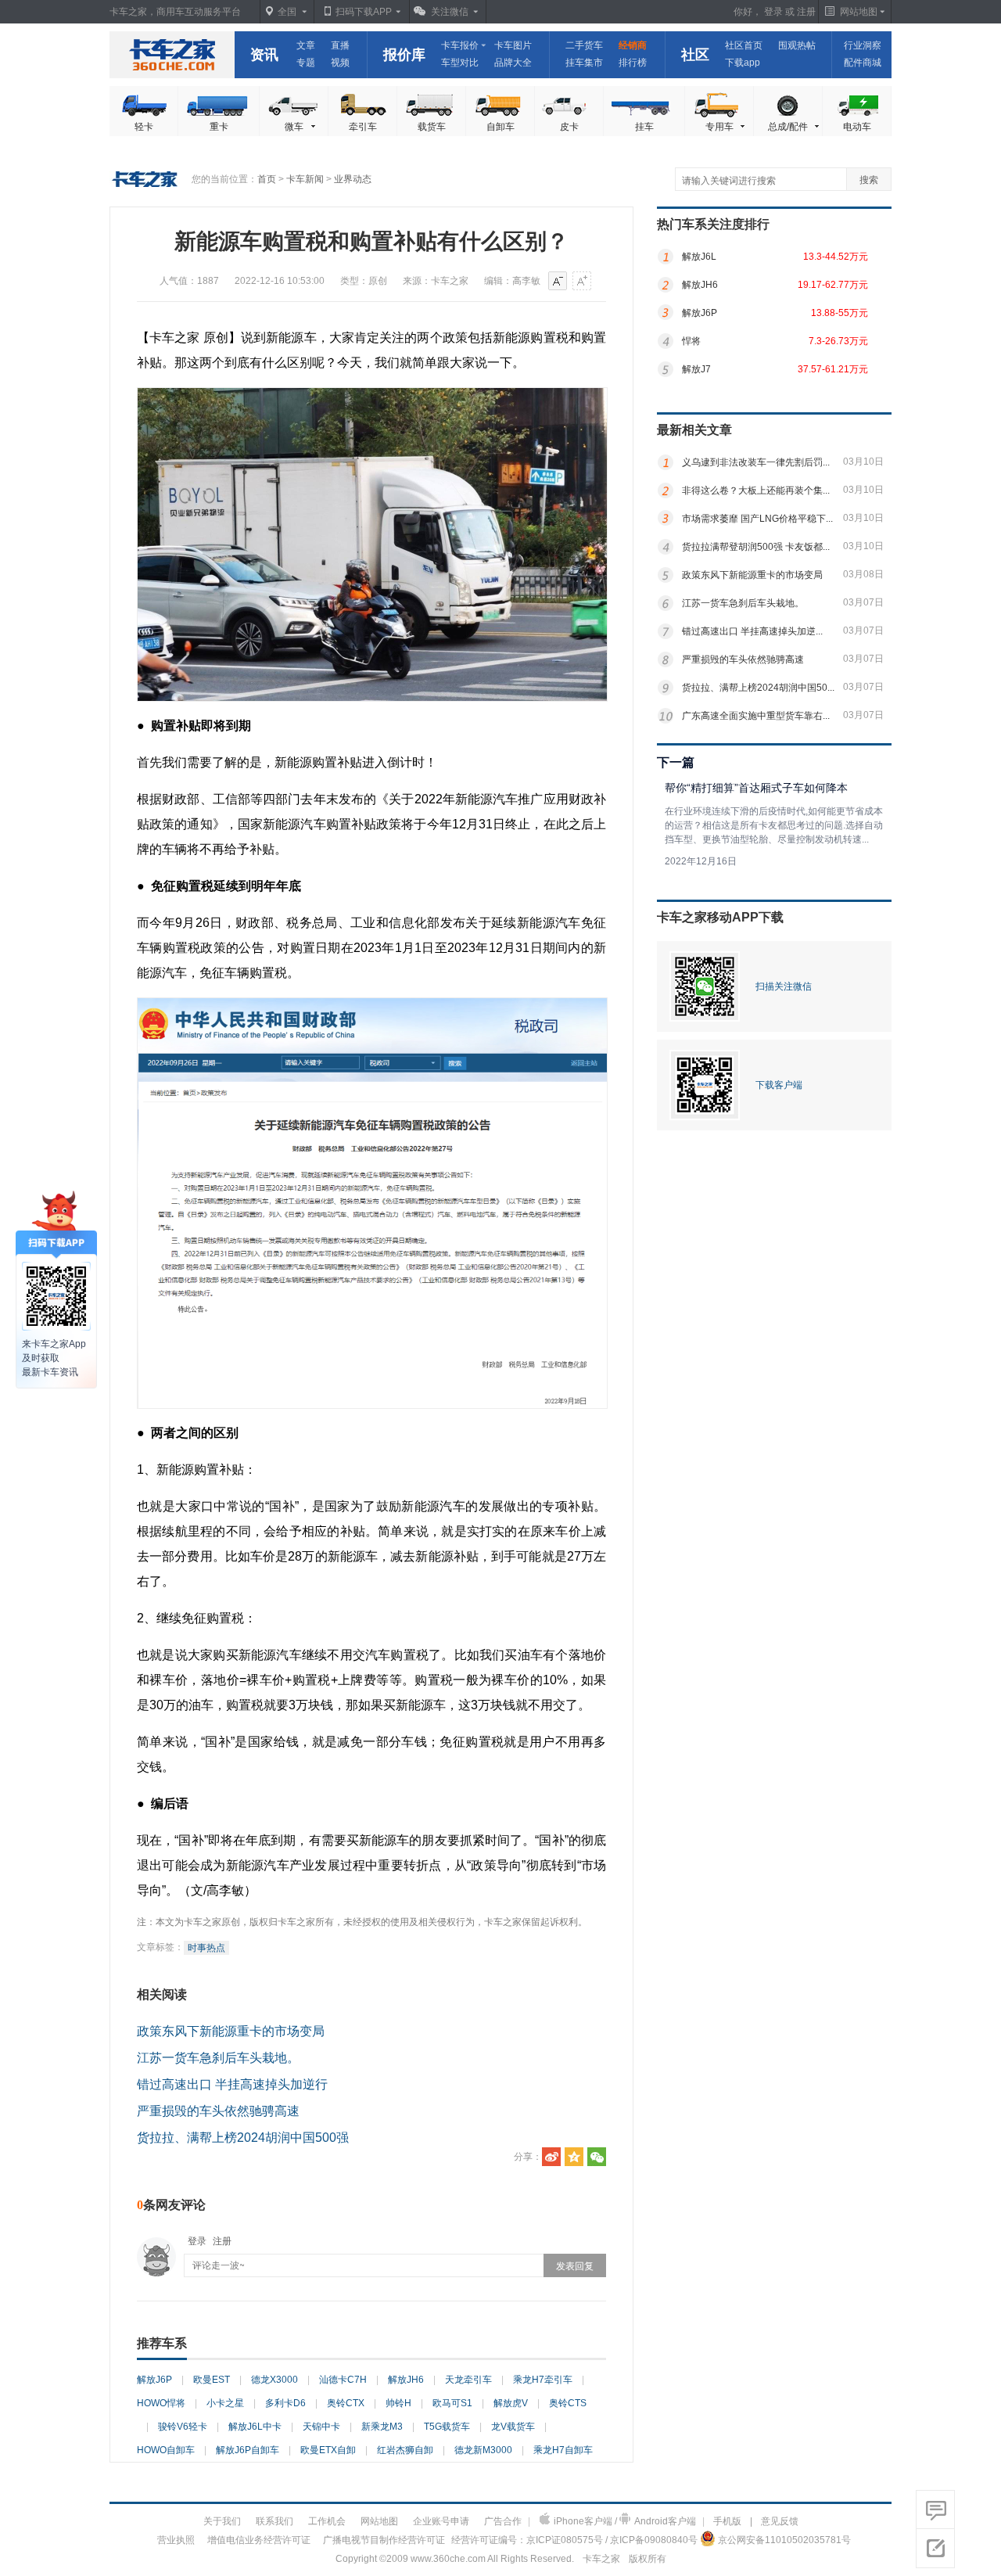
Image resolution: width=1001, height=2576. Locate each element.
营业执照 (176, 2540)
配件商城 (863, 63)
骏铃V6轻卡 (183, 2427)
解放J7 (696, 369)
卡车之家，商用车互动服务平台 (175, 12)
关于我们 (222, 2521)
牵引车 (363, 127)
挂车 (644, 127)
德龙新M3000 (483, 2450)
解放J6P (154, 2380)
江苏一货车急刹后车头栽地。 (218, 2058)
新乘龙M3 (382, 2427)
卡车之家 (172, 55)
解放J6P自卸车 (248, 2450)
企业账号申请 (441, 2521)
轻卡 (144, 127)
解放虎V (511, 2403)
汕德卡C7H (343, 2380)
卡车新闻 (305, 179)
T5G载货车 (447, 2427)
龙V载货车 (513, 2427)
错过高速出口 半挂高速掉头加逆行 (232, 2084)
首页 (267, 179)
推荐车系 (162, 2343)
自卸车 (500, 127)
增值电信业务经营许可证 (259, 2540)
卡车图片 (513, 45)
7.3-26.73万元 (838, 341)
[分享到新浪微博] (551, 2157)
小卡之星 (225, 2403)
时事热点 (206, 1948)
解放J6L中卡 (255, 2427)
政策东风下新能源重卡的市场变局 (231, 2031)
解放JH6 (406, 2380)
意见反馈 (780, 2521)
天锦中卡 (321, 2427)
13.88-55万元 (840, 313)
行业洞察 (863, 45)
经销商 (633, 45)
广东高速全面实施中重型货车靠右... (756, 716)
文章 (306, 45)
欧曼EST (212, 2380)
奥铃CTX (346, 2403)
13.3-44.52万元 (836, 257)
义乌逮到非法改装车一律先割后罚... (756, 462)
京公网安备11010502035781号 (784, 2540)
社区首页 (744, 45)
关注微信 (450, 12)
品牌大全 (513, 63)
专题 (306, 63)
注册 (806, 12)
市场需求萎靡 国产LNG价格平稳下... (757, 519)
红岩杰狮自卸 (405, 2450)
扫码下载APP (364, 12)
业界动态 (353, 179)
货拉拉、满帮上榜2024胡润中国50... (758, 688)
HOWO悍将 (161, 2403)
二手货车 (584, 45)
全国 (287, 12)
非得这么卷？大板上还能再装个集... (756, 490)
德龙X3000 (274, 2380)
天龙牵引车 (468, 2380)
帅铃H (398, 2403)
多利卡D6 (285, 2403)
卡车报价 (460, 45)
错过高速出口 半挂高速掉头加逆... (752, 631)
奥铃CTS (568, 2403)
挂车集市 (584, 63)
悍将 (691, 341)
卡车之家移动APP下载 (720, 917)
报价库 (404, 55)
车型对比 (460, 63)
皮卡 (569, 127)
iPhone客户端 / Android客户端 (625, 2521)
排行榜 (633, 63)
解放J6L (699, 257)
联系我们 (274, 2521)
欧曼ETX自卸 (328, 2450)
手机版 (727, 2521)
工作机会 (327, 2521)
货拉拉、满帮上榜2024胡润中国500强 (243, 2138)
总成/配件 (788, 127)
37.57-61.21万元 (833, 369)
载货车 (432, 127)
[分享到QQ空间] (574, 2157)
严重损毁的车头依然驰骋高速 (218, 2111)
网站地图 (379, 2521)
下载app (743, 63)
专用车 (719, 127)
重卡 (219, 127)
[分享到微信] (597, 2157)
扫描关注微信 (784, 986)
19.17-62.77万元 (833, 285)
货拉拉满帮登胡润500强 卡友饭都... (756, 547)
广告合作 (503, 2521)
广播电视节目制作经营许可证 (384, 2540)
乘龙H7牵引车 (543, 2380)
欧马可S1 (452, 2403)
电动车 (857, 127)
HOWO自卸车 (166, 2450)
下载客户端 (779, 1085)
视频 (340, 63)
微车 (294, 127)
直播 (340, 45)
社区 (695, 55)
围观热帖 (797, 45)
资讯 (264, 55)
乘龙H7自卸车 (563, 2450)
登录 (773, 12)
